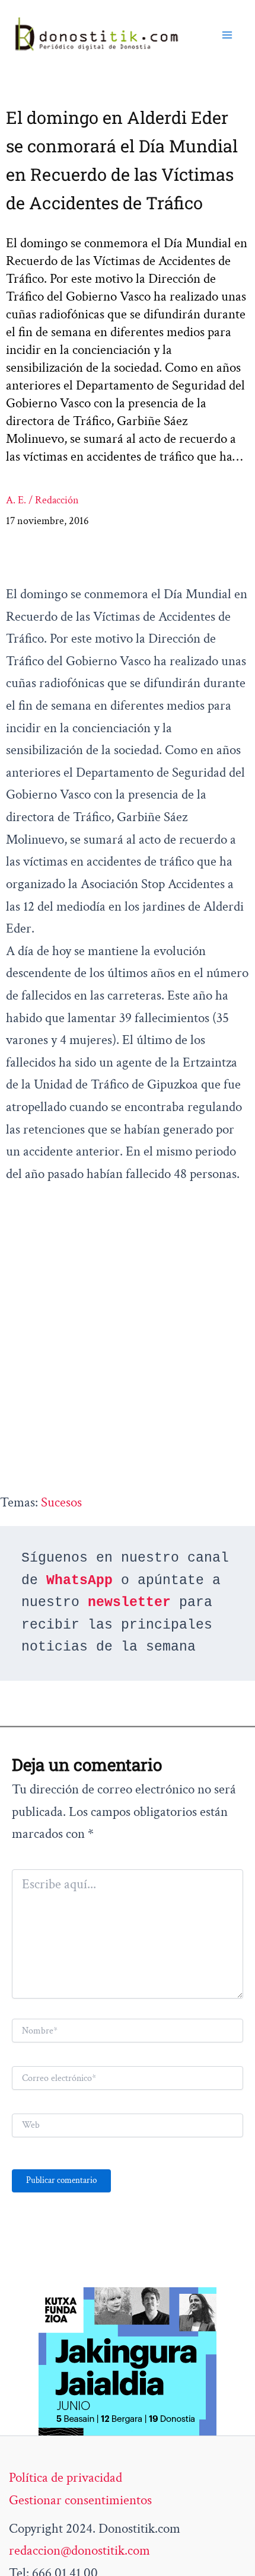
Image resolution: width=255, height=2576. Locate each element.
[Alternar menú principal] (227, 35)
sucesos (61, 1502)
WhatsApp (79, 1581)
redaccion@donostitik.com (79, 2551)
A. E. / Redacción (42, 500)
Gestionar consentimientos (80, 2500)
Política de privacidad (66, 2478)
